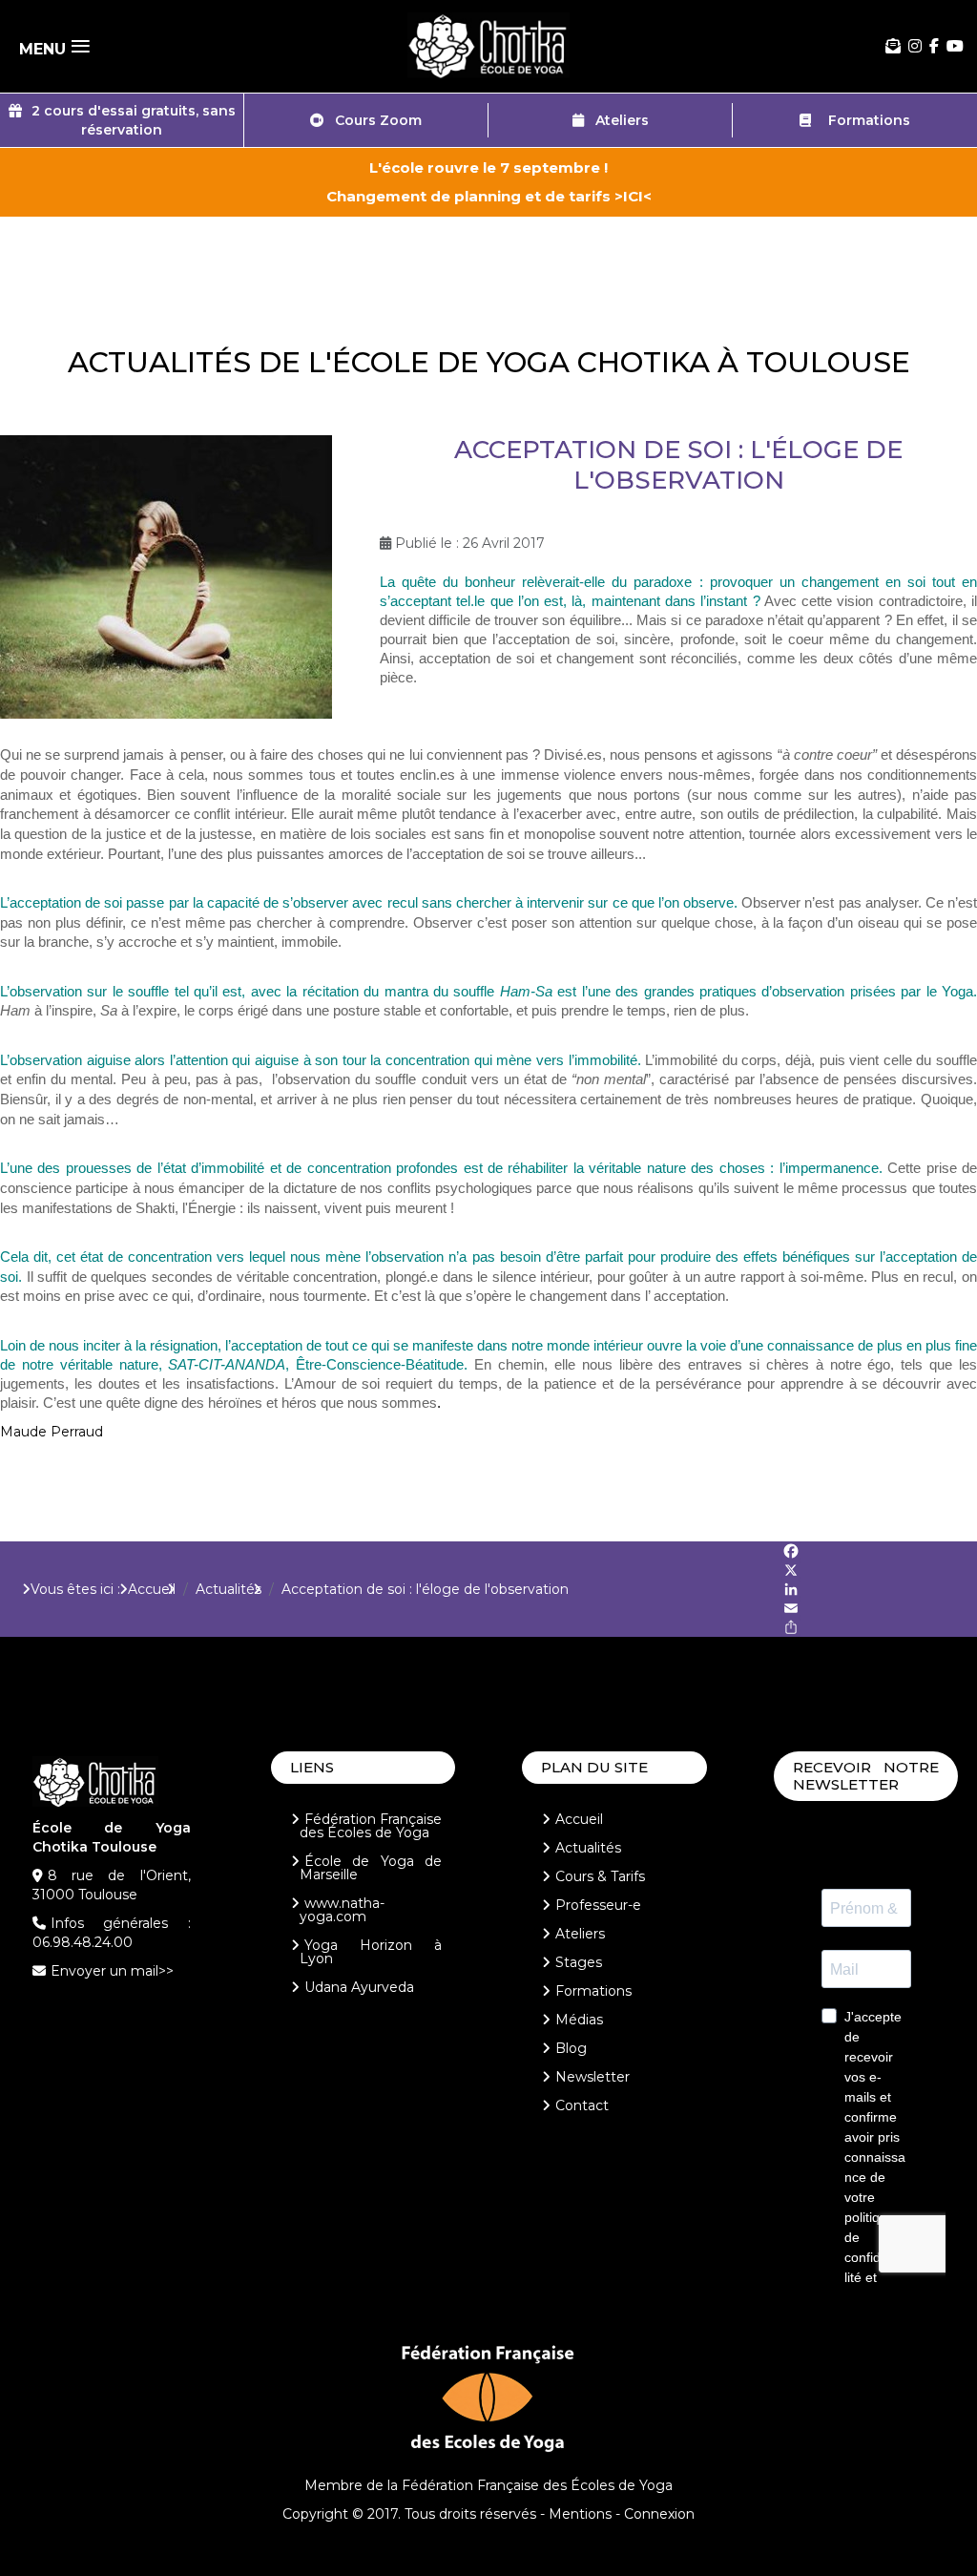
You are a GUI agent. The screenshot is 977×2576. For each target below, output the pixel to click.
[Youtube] (955, 46)
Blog (571, 2048)
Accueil (579, 1819)
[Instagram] (915, 46)
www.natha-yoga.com (342, 1910)
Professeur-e (598, 1905)
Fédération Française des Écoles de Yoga (371, 1826)
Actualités (588, 1848)
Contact (582, 2105)
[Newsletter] (893, 46)
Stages (579, 1962)
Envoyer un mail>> (112, 1971)
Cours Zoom (373, 120)
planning (489, 196)
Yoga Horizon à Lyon (371, 1952)
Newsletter (592, 2077)
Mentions (580, 2514)
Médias (579, 2020)
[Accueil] (488, 46)
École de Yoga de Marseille (371, 1868)
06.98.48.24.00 (83, 1942)
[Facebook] (934, 46)
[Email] (879, 1608)
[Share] (879, 1627)
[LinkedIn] (879, 1589)
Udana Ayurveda (359, 1987)
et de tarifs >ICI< (588, 196)
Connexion (659, 2514)
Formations (865, 120)
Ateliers (616, 120)
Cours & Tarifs (600, 1876)
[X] (879, 1570)
